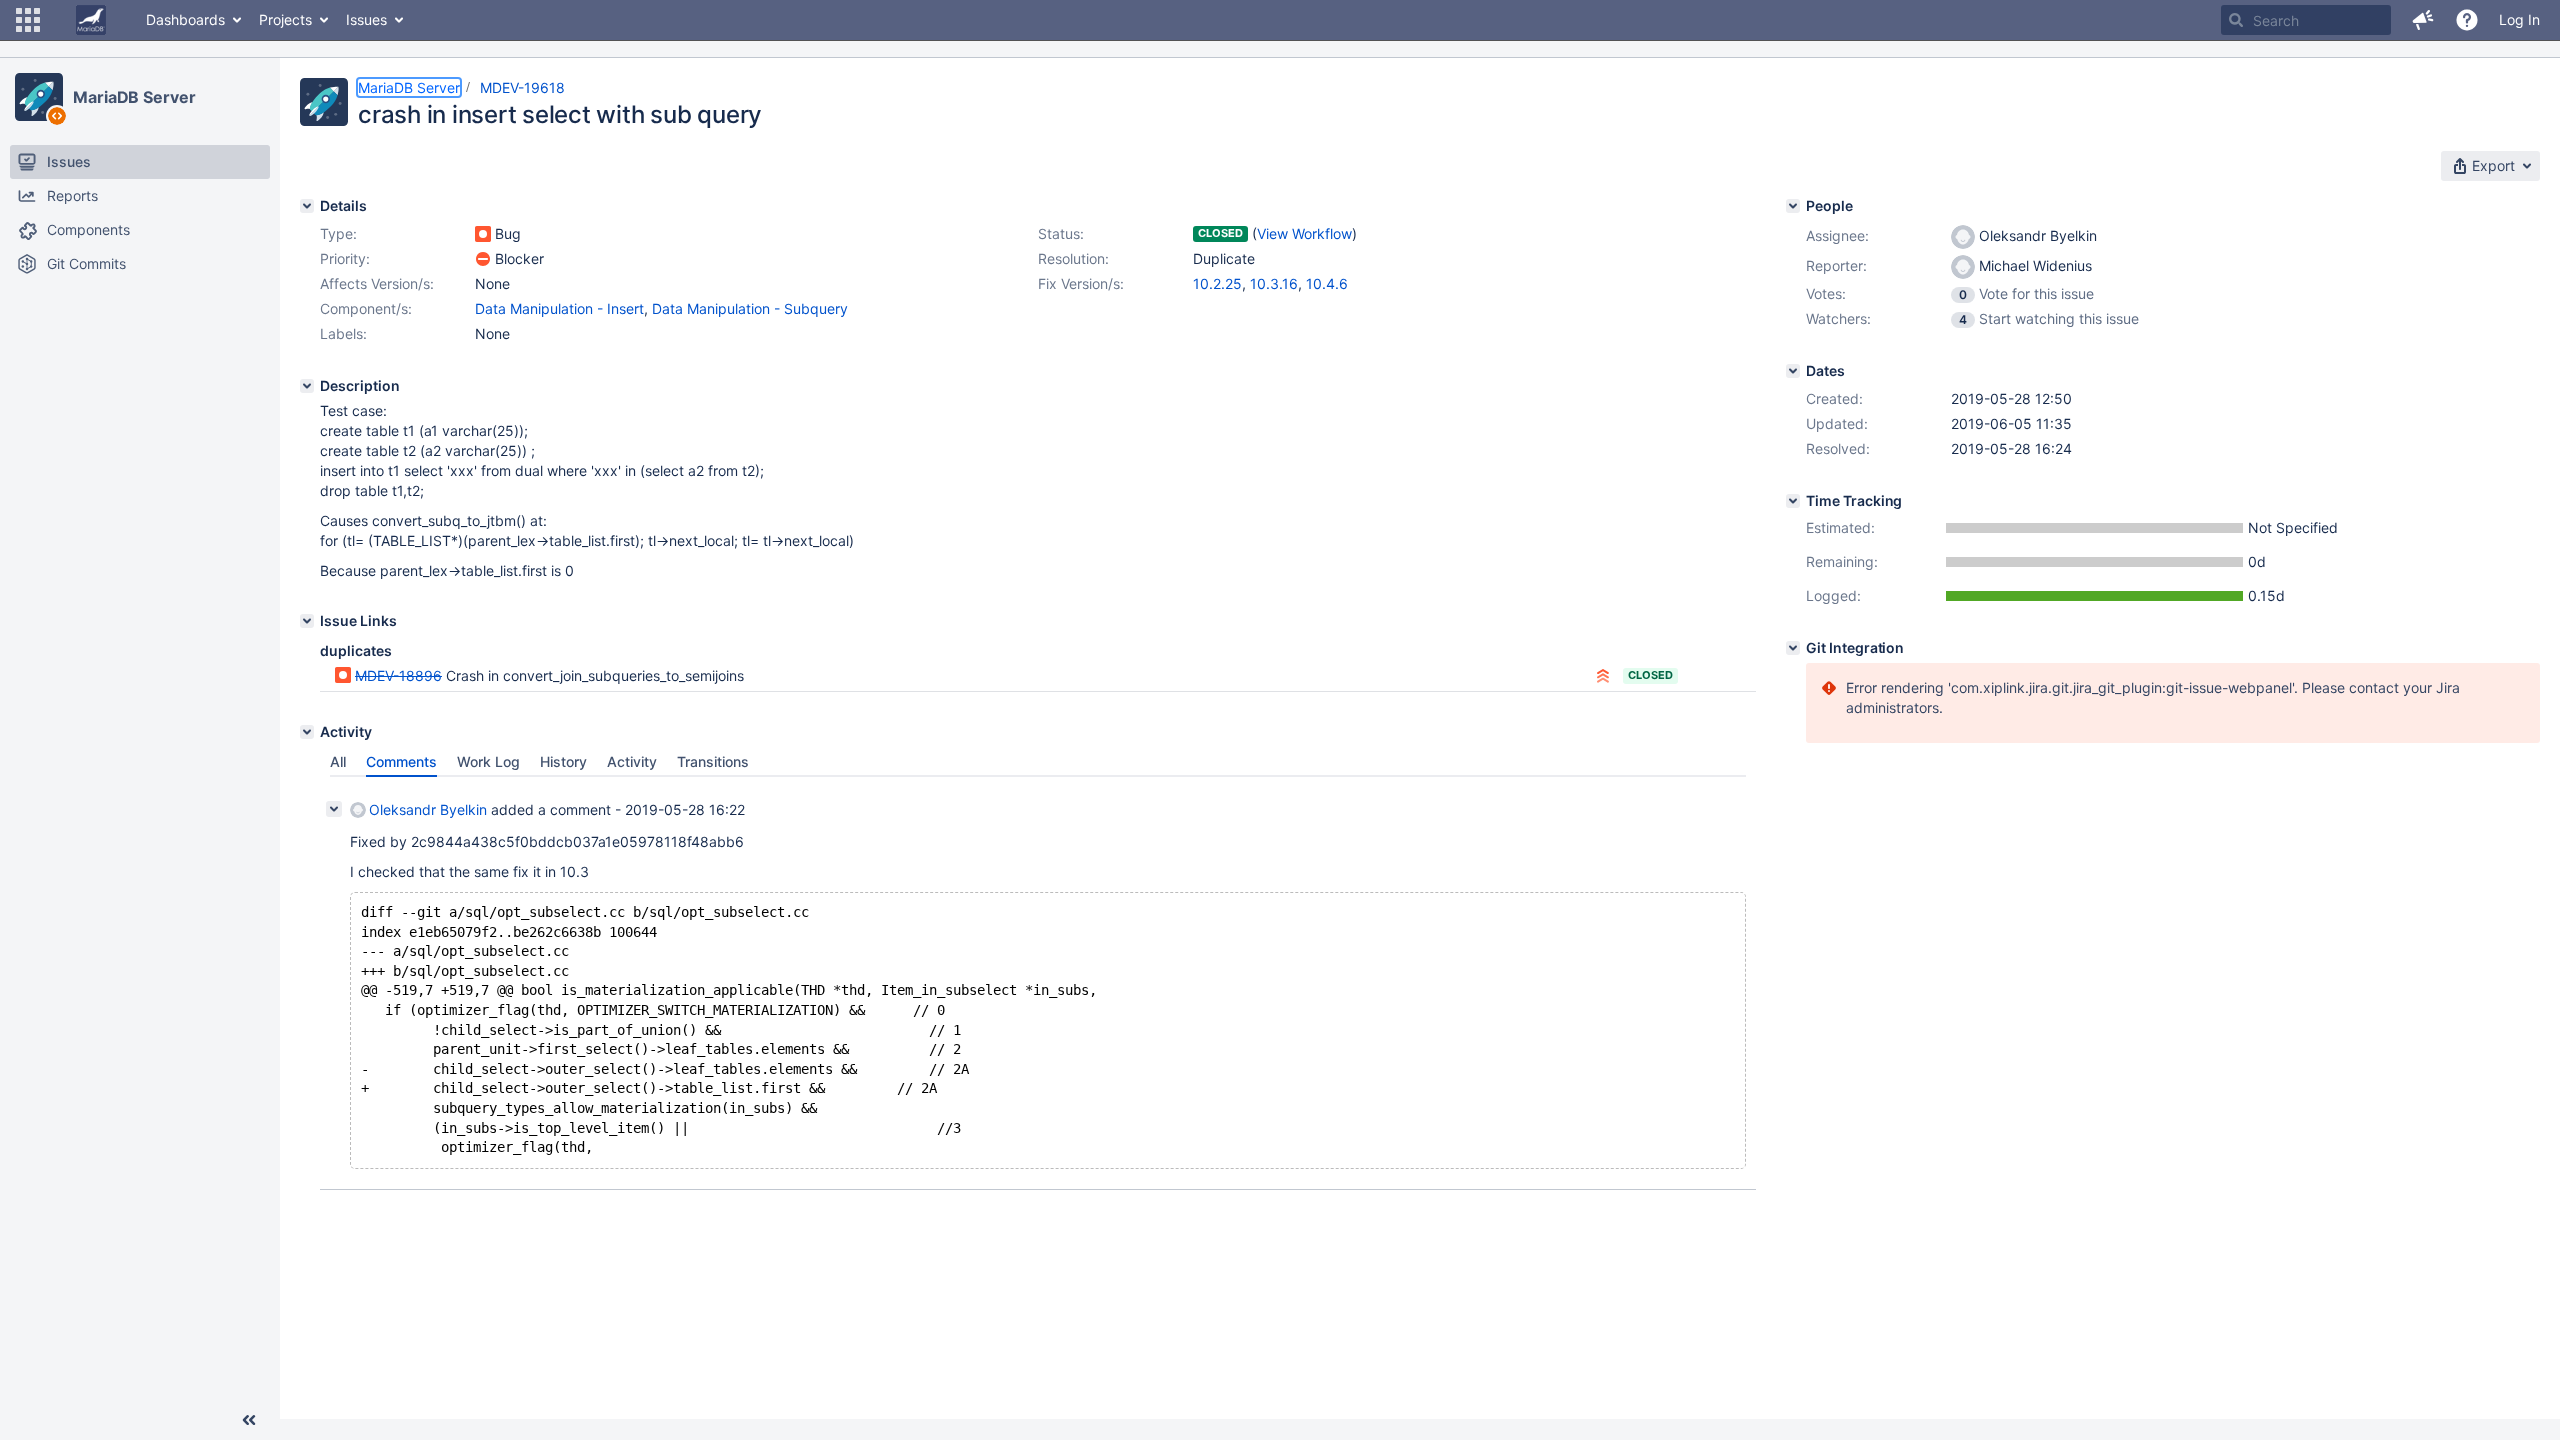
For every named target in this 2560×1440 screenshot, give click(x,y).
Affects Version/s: (377, 283)
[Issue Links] (307, 621)
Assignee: (1837, 235)
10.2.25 (1217, 283)
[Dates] (1793, 371)
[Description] (307, 386)
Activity (632, 761)
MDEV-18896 (398, 675)
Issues (366, 19)
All (338, 761)
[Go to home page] (91, 20)
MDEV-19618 (522, 87)
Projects (285, 19)
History (563, 761)
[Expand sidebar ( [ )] (249, 1420)
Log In (2519, 19)
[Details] (307, 206)
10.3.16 (1274, 283)
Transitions (713, 761)
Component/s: (366, 308)
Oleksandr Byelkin (428, 809)
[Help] (2467, 20)
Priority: (345, 258)
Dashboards (185, 19)
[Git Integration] (1793, 648)
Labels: (343, 333)
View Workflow (1304, 233)
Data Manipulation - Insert (559, 308)
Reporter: (1836, 265)
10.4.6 (1327, 283)
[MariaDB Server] (39, 97)
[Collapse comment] (334, 809)
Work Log (488, 761)
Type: (338, 233)
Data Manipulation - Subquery (750, 308)
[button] (28, 20)
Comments (401, 761)
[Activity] (307, 732)
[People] (1793, 206)
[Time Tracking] (1793, 501)
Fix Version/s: (1081, 283)
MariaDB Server (134, 97)
